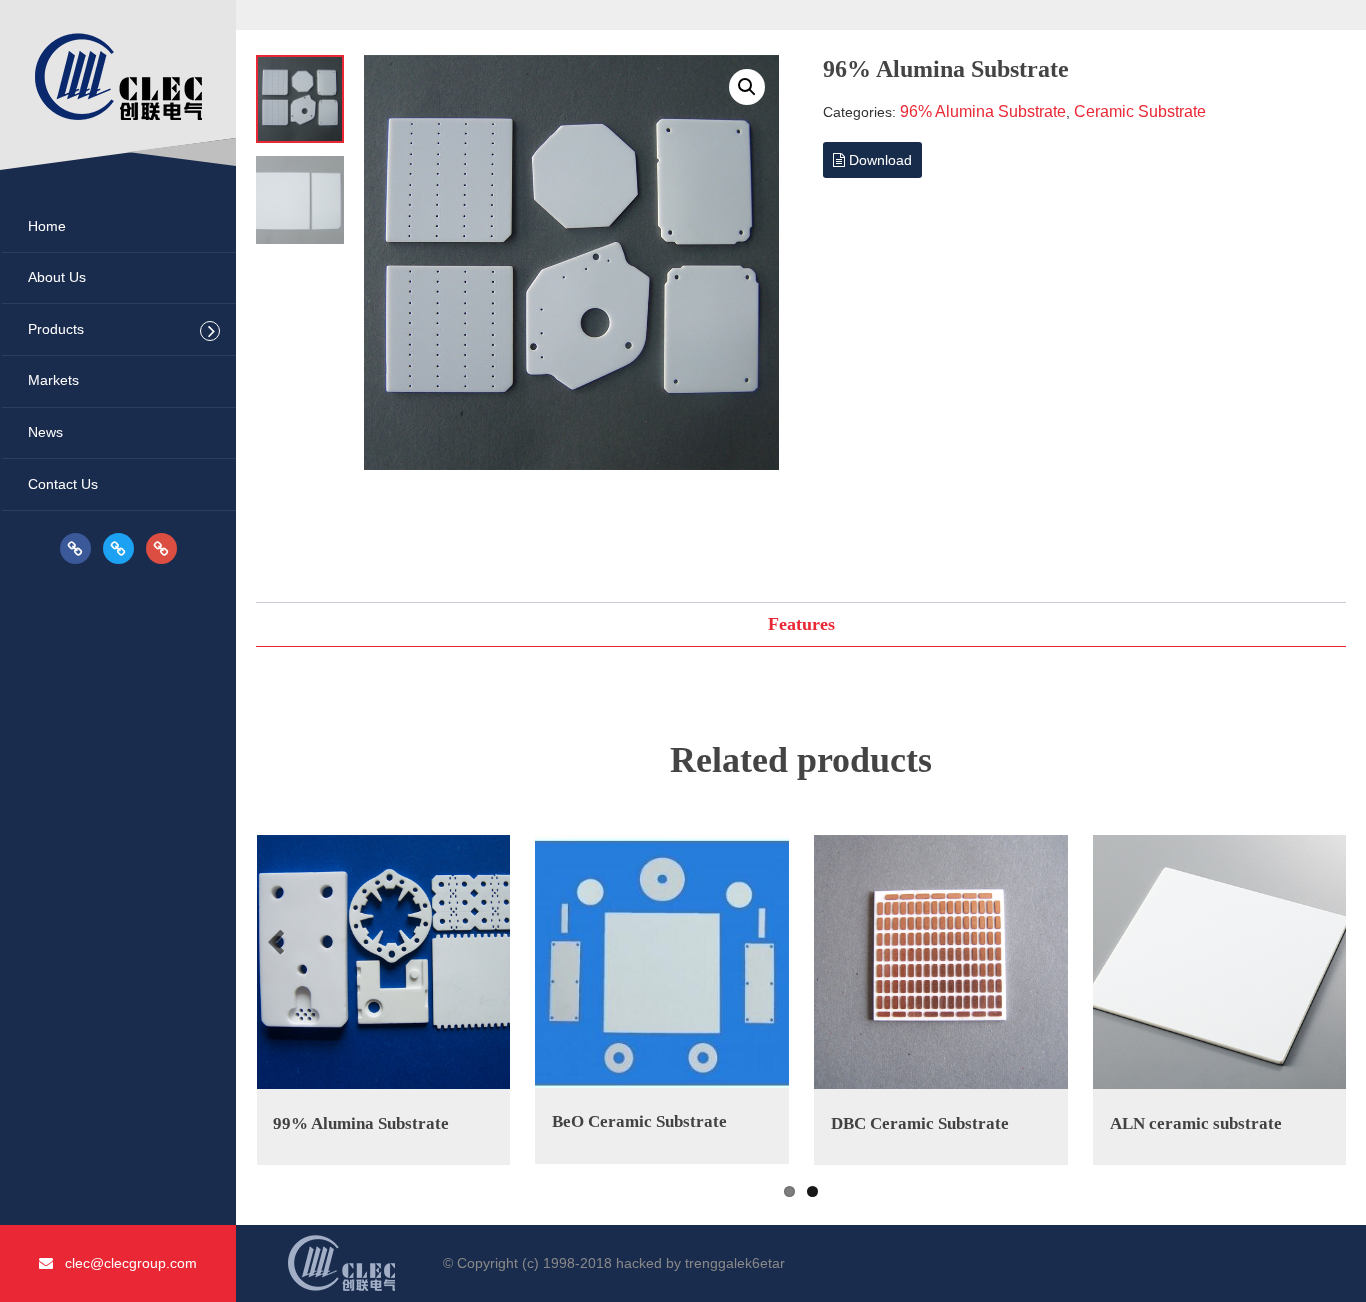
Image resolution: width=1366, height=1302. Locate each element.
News (45, 432)
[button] (747, 87)
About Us (57, 277)
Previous (279, 943)
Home (47, 226)
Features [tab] (801, 624)
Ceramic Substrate (1140, 111)
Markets (53, 380)
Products (56, 329)
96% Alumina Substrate (983, 111)
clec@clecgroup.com (125, 1263)
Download (878, 160)
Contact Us (63, 484)
